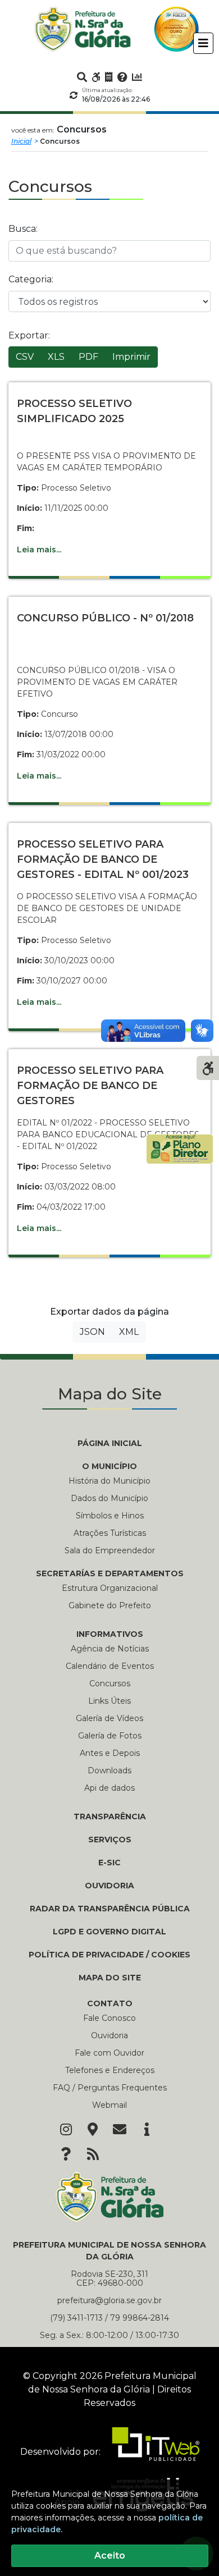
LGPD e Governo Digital (109, 1932)
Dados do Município (109, 1498)
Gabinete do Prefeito (110, 1605)
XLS (56, 357)
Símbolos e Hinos (110, 1516)
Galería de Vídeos (109, 1718)
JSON (92, 1332)
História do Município (109, 1481)
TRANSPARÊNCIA (110, 1817)
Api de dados (109, 1788)
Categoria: (31, 279)
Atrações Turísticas (110, 1533)
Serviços (110, 1840)
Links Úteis (109, 1701)
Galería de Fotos (110, 1736)
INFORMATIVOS (110, 1634)
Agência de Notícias (110, 1649)
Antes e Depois (110, 1753)
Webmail (109, 2105)
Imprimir (131, 357)
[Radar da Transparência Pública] (137, 77)
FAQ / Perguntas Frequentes (110, 2088)
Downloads (109, 1770)
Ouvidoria (109, 1886)
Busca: (23, 229)
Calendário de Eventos (110, 1666)
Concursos (110, 1683)
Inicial (21, 141)
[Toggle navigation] (203, 43)
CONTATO (110, 2003)
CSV (25, 357)
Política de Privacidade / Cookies (109, 1955)
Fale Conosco (109, 2018)
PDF (88, 357)
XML (129, 1332)
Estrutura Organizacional (110, 1588)
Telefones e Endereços (110, 2070)
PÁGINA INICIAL (110, 1443)
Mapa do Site (110, 1978)
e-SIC (109, 1863)
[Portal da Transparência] (109, 77)
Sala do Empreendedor (110, 1550)
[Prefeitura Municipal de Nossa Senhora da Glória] (83, 29)
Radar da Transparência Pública (110, 1909)
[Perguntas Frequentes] (122, 77)
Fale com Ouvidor (109, 2053)
